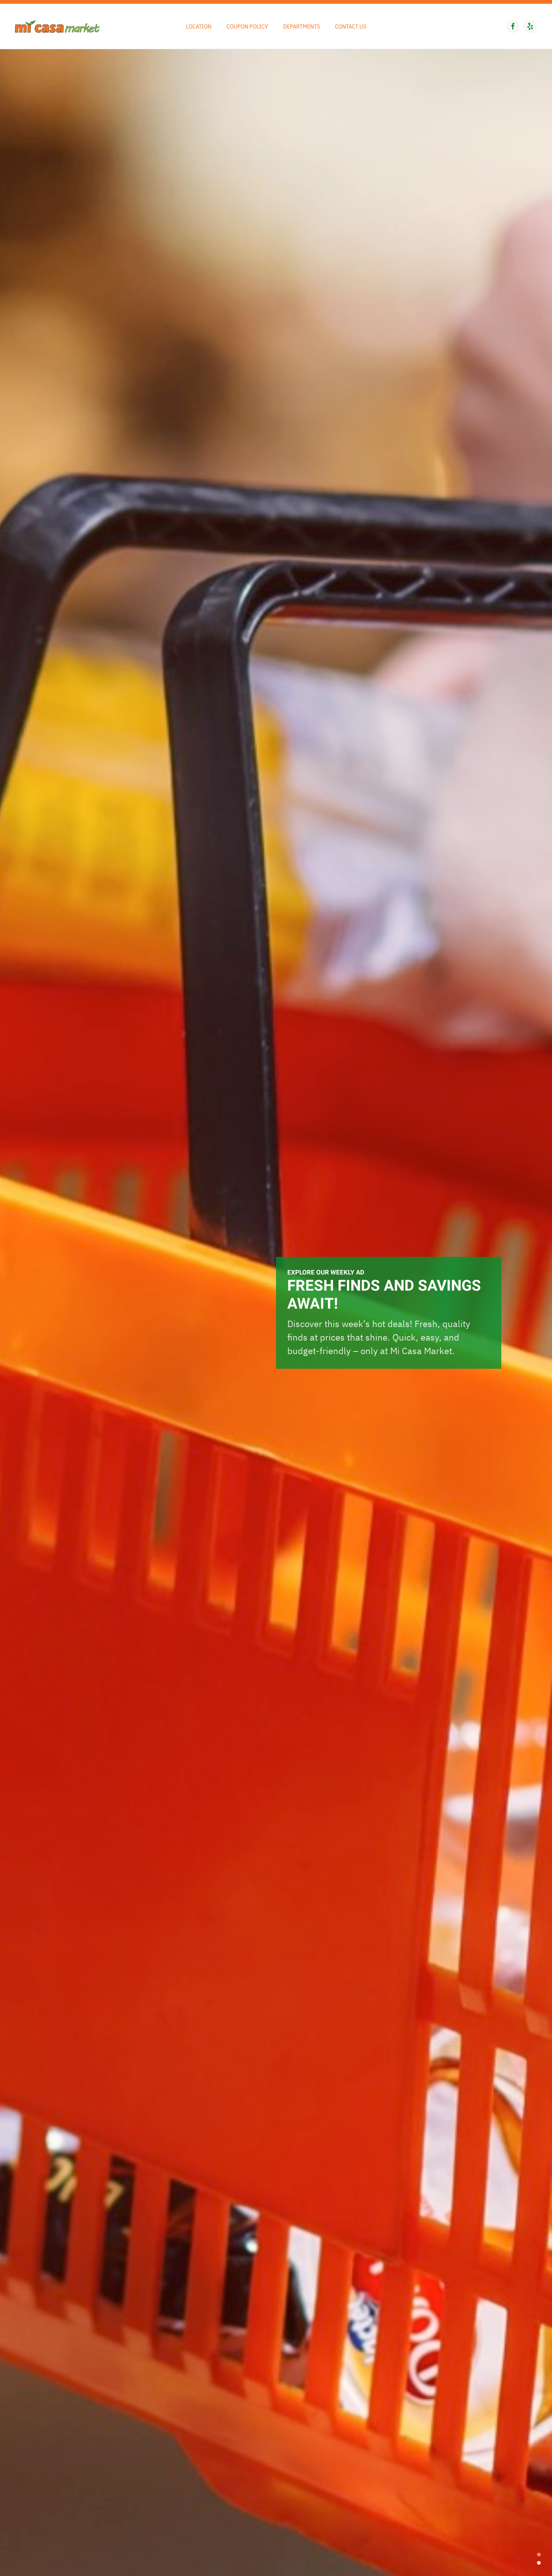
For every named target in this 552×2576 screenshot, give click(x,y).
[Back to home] (57, 26)
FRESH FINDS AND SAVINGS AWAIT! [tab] (539, 2563)
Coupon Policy (247, 26)
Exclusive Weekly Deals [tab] (539, 2555)
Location (199, 26)
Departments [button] (302, 26)
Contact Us (351, 26)
